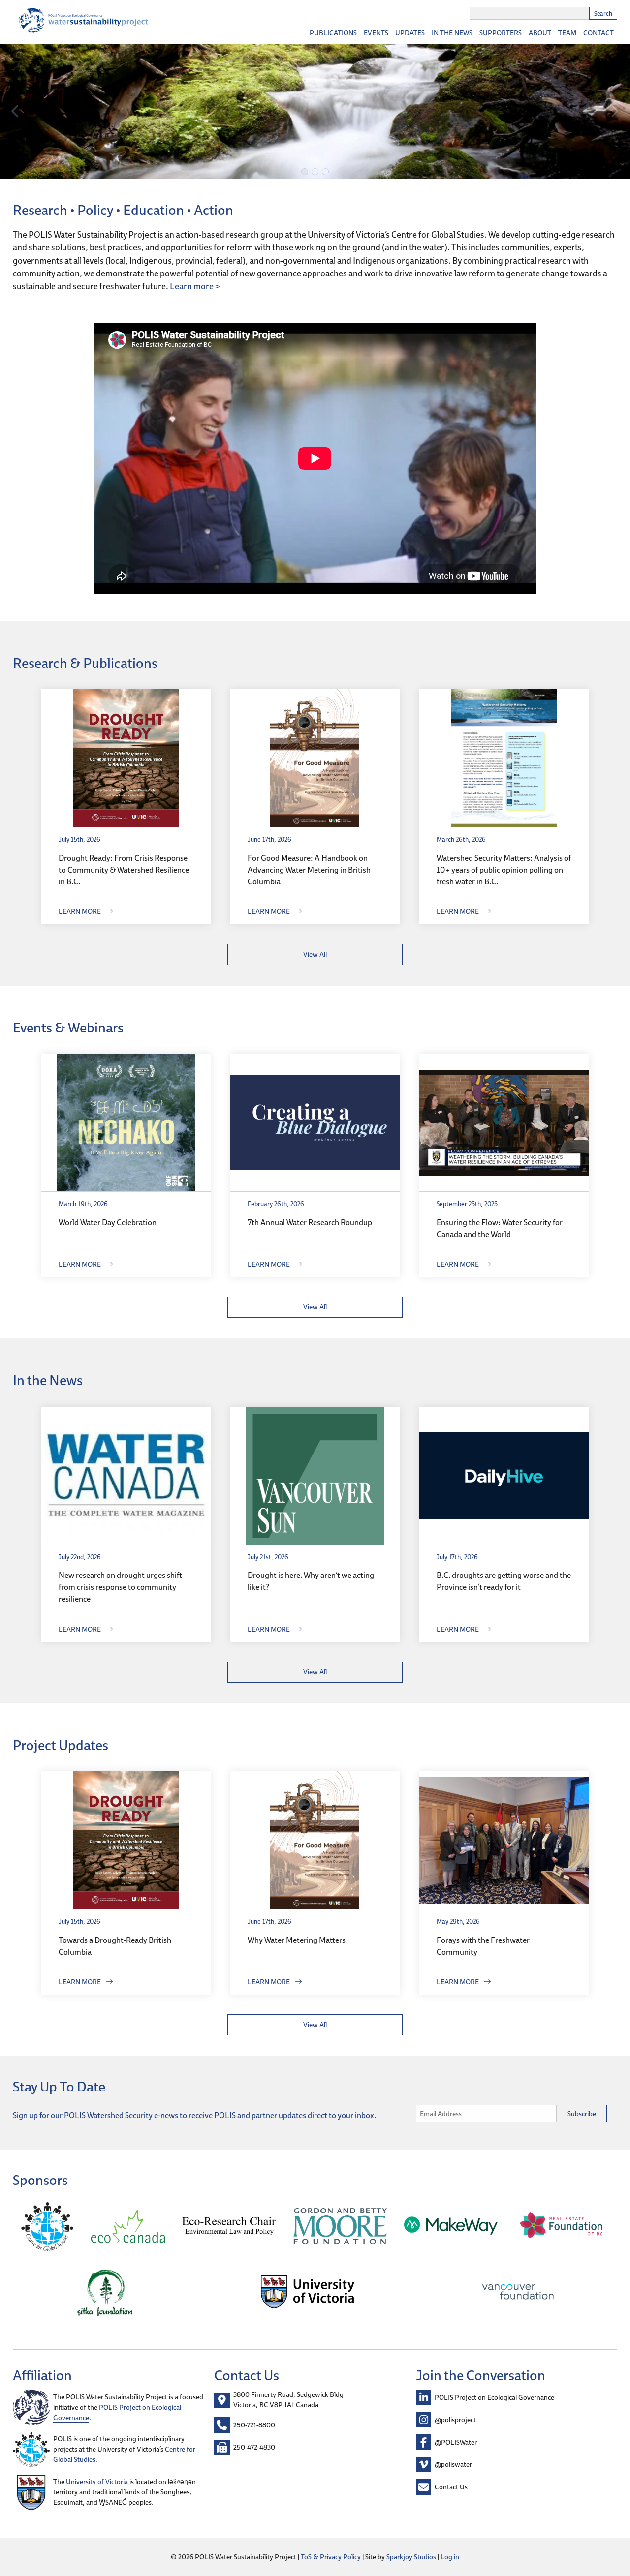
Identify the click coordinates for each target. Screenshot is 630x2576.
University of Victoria (97, 2482)
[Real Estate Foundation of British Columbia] (562, 2227)
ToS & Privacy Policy (331, 2557)
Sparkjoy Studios (411, 2557)
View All (315, 954)
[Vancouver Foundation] (518, 2293)
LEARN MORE (80, 911)
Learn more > (195, 286)
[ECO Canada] (128, 2228)
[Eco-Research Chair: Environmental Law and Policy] (229, 2227)
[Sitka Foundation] (105, 2294)
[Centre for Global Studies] (47, 2228)
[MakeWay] (451, 2227)
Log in (450, 2557)
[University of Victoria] (308, 2293)
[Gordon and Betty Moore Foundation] (340, 2228)
